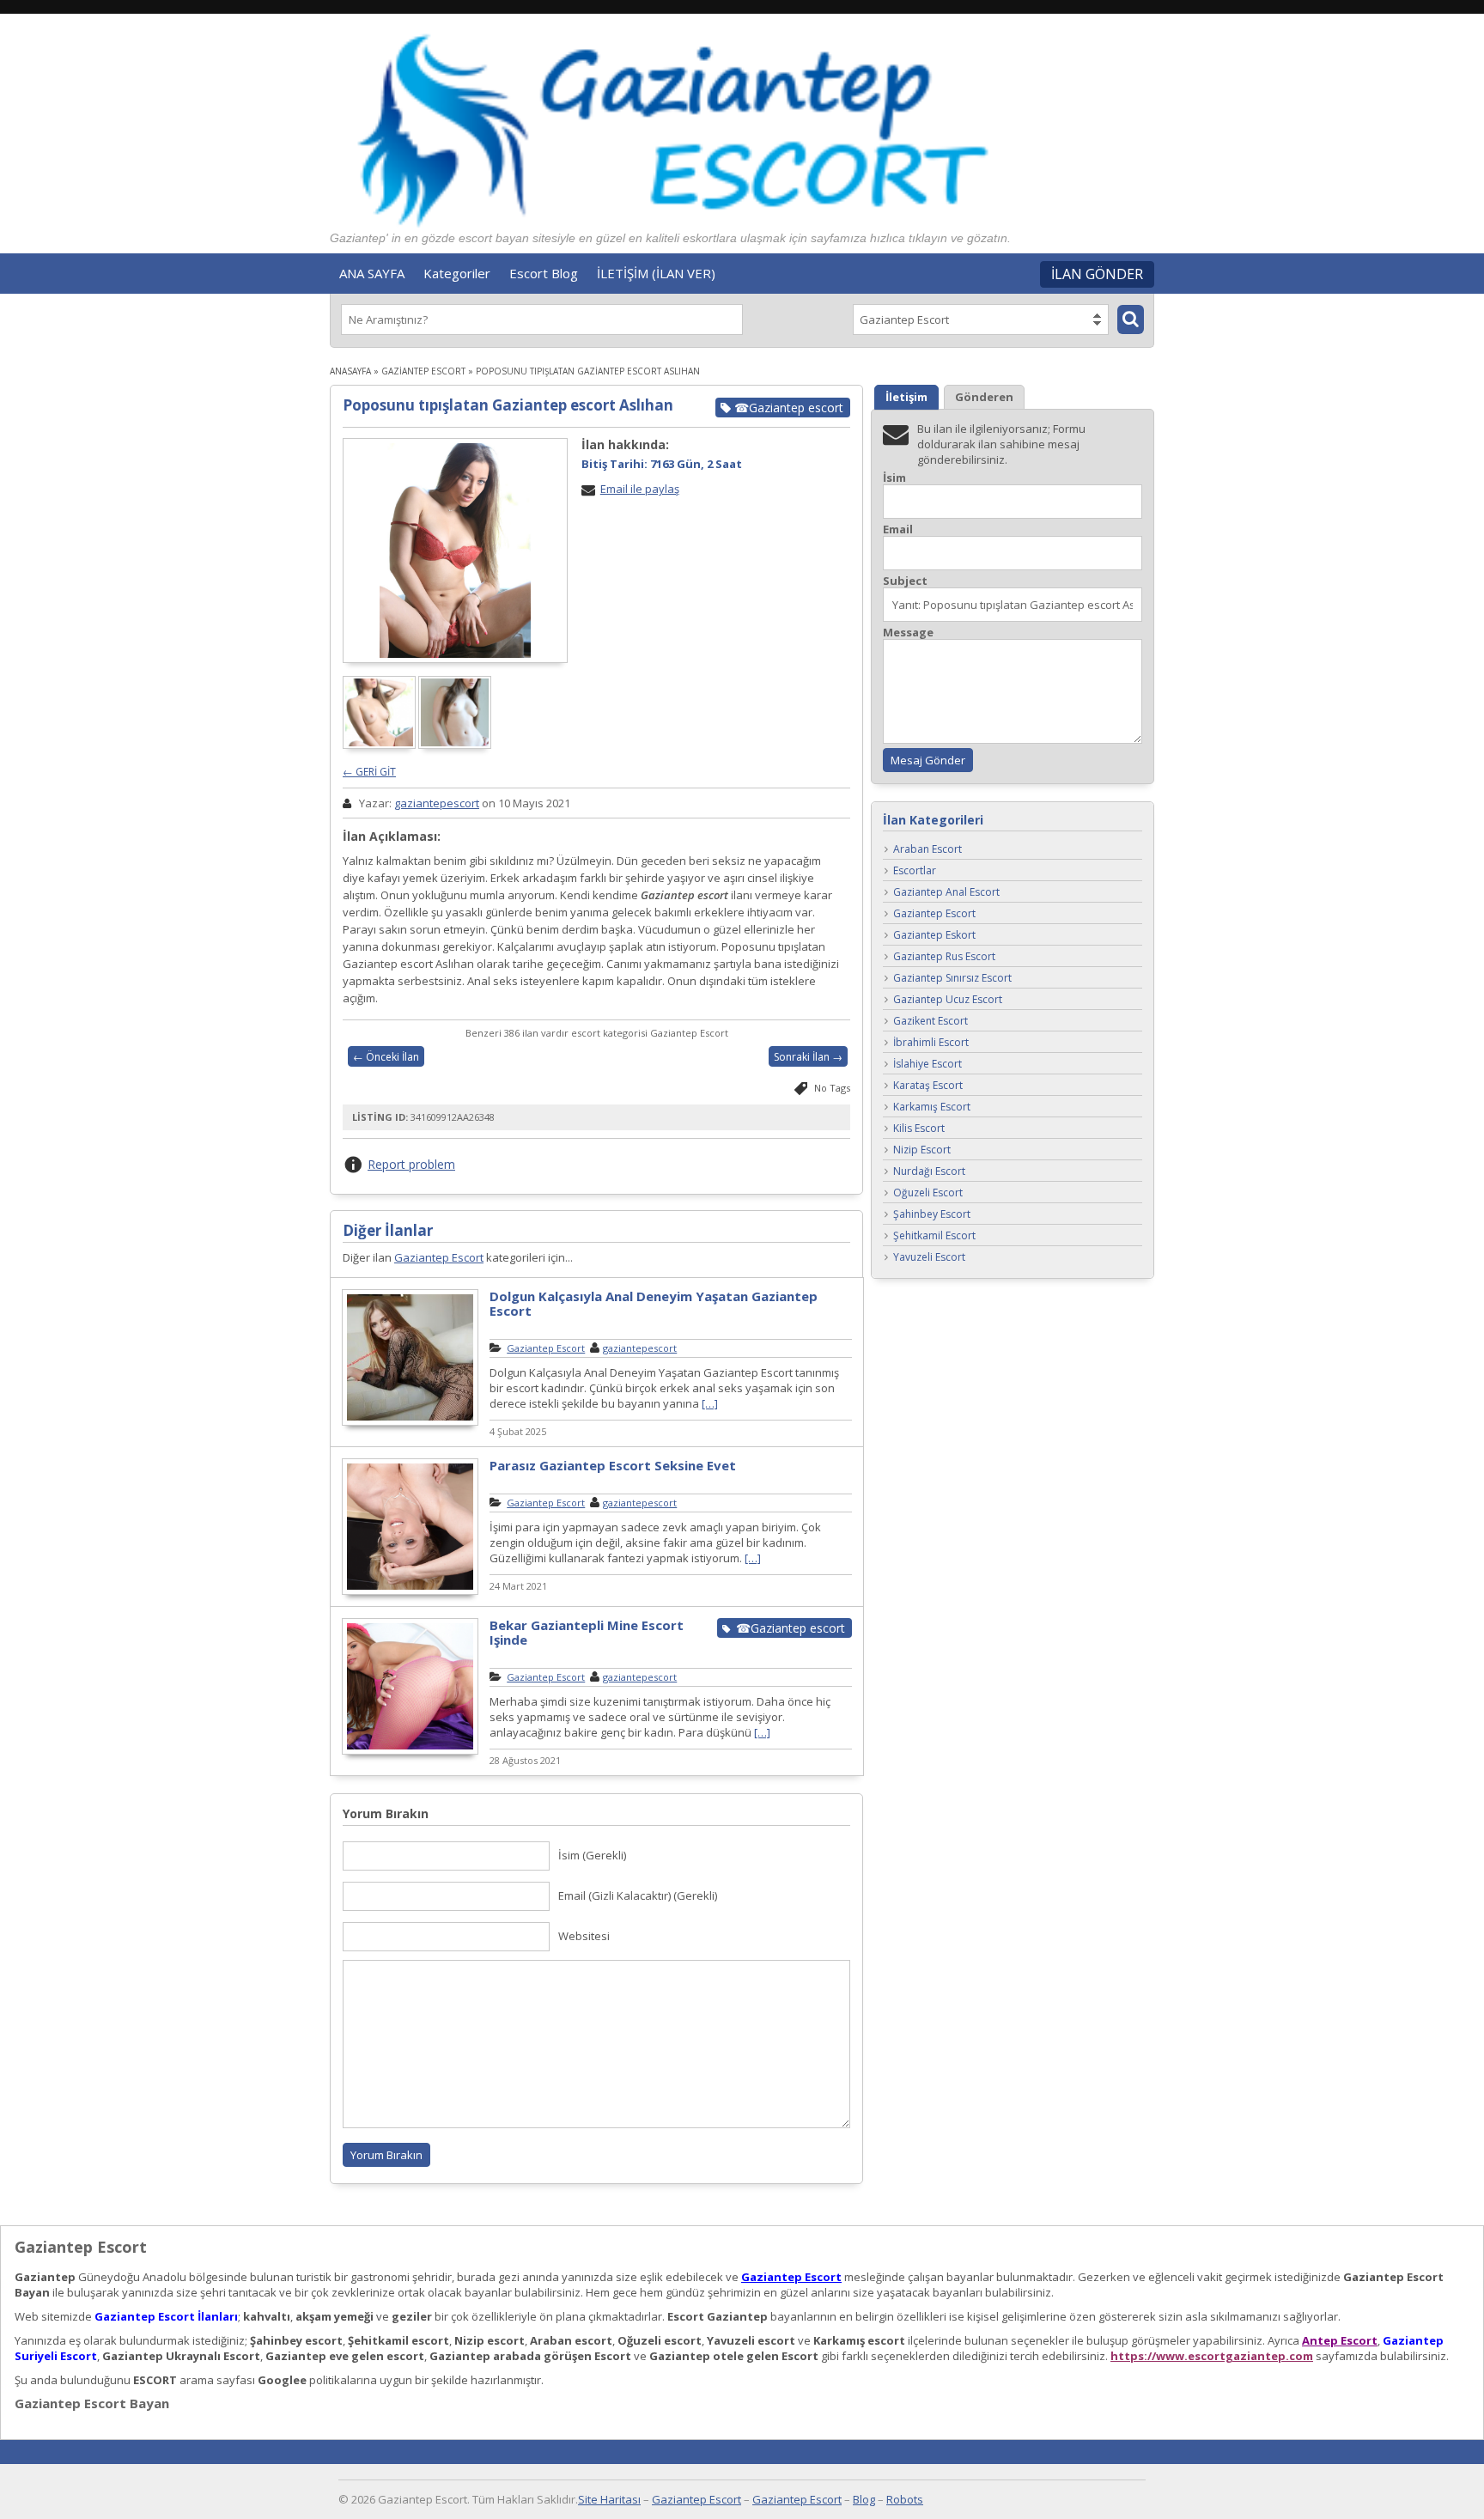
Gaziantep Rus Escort (944, 957)
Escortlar (915, 871)
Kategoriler (457, 273)
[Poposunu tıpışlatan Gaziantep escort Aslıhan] (455, 551)
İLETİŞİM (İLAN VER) (656, 273)
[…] (710, 1403)
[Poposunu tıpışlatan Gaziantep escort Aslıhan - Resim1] (380, 745)
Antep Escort (1340, 2340)
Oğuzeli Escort (928, 1193)
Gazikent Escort (931, 1022)
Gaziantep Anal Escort (946, 893)
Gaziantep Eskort (934, 936)
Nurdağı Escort (929, 1172)
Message (908, 633)
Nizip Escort (922, 1150)
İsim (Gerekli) (592, 1855)
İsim (894, 478)
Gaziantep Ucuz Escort (948, 1000)
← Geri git (369, 772)
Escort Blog (544, 273)
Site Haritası (609, 2499)
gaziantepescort (437, 803)
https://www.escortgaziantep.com (1212, 2356)
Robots (905, 2499)
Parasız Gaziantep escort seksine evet (613, 1465)
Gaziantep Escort (423, 371)
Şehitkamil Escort (934, 1236)
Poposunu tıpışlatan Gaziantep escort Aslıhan (508, 405)
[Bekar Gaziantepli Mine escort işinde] (410, 1752)
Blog (864, 2499)
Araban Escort (927, 850)
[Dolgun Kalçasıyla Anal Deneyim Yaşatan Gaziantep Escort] (410, 1423)
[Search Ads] (1131, 319)
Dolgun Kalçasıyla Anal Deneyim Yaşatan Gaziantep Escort (654, 1303)
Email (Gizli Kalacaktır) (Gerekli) (638, 1895)
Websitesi (584, 1936)
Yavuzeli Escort (929, 1258)
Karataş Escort (928, 1086)
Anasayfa (350, 371)
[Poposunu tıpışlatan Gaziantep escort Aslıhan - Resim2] (456, 745)
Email (898, 529)
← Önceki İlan (386, 1057)
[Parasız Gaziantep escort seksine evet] (410, 1592)
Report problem (411, 1164)
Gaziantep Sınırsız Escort (952, 979)
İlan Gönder (1097, 274)
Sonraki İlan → (808, 1057)
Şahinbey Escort (932, 1215)
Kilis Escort (919, 1129)
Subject (905, 581)
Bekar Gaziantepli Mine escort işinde (587, 1632)
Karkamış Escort (932, 1107)
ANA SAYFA (372, 273)
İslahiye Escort (927, 1065)
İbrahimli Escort (931, 1043)
